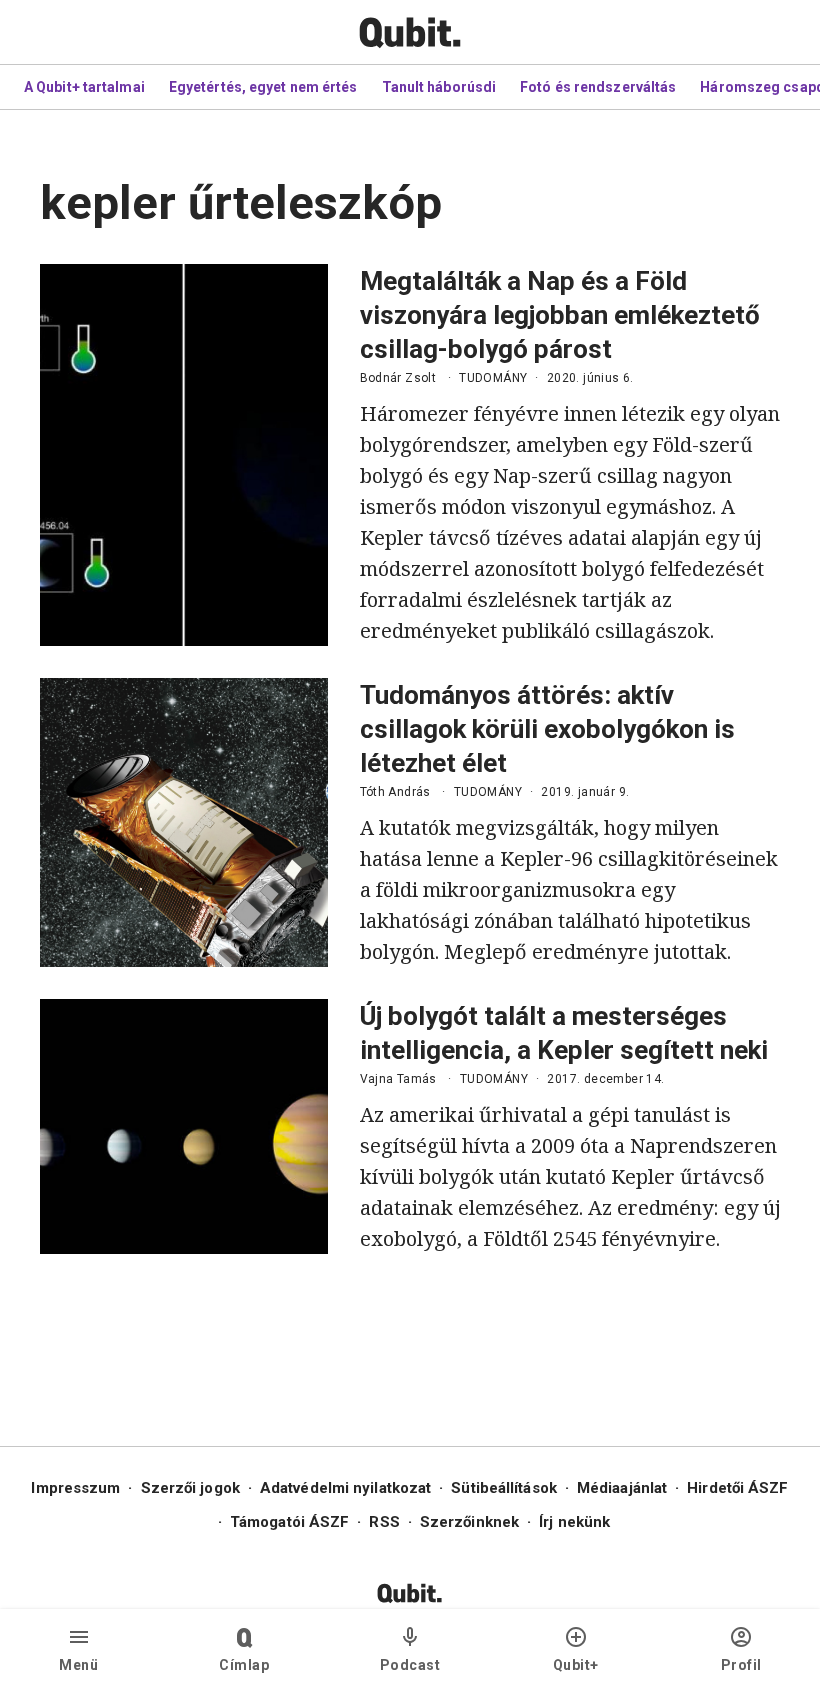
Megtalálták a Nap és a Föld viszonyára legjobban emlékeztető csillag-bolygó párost (560, 315)
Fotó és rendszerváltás (598, 87)
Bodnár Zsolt (398, 378)
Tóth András (395, 792)
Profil (741, 1665)
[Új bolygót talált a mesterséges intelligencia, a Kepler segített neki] (184, 1126)
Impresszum (75, 1488)
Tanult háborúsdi (439, 87)
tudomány (493, 378)
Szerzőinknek (469, 1522)
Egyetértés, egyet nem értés (263, 87)
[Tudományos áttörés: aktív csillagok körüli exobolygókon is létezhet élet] (184, 822)
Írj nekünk (574, 1522)
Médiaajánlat (622, 1488)
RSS (384, 1522)
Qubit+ (576, 1665)
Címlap (244, 1665)
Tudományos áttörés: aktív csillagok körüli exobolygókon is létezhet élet (547, 729)
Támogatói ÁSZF (289, 1522)
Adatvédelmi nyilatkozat (345, 1488)
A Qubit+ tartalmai (84, 87)
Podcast (410, 1665)
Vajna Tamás (398, 1079)
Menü (78, 1665)
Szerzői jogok (190, 1488)
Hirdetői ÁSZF (737, 1488)
